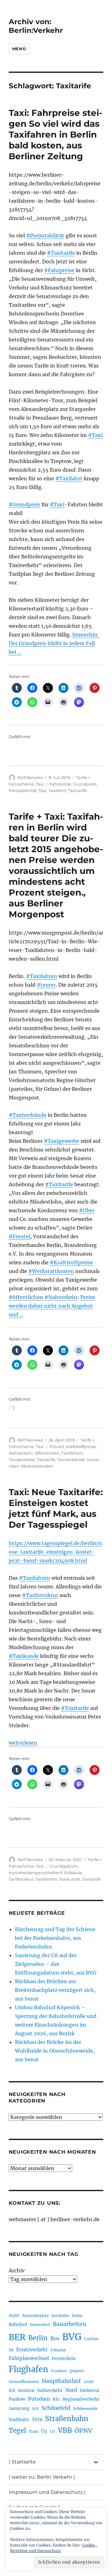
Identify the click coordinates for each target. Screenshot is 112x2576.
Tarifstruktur (21, 1879)
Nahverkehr (21, 1453)
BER (17, 2337)
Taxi (40, 784)
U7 (53, 2431)
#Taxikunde (24, 1656)
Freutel (57, 1447)
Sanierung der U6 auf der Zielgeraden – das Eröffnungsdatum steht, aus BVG (56, 1964)
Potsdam (39, 2399)
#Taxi (95, 435)
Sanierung (19, 2409)
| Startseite (22, 2462)
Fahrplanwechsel (29, 2358)
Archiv (17, 2270)
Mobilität (26, 2391)
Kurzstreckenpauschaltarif (35, 1873)
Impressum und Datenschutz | (47, 2492)
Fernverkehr (64, 2359)
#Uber (87, 1210)
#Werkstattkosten (51, 1271)
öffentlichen (47, 1453)
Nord (71, 2390)
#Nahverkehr (61, 1297)
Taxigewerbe (22, 1460)
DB (11, 2350)
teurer (93, 1460)
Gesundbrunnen (24, 2382)
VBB (65, 2430)
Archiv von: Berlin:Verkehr (36, 26)
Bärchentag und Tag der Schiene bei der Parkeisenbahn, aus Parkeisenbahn (55, 1938)
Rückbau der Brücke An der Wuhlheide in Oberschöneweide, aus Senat (55, 2051)
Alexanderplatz (35, 2316)
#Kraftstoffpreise (71, 1262)
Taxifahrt (57, 790)
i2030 (89, 2382)
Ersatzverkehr (32, 2350)
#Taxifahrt (69, 478)
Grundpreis (85, 784)
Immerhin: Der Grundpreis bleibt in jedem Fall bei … (54, 643)
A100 (14, 2315)
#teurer (46, 985)
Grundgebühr (64, 1866)
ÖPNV (83, 2431)
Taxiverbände (71, 1460)
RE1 (56, 2399)
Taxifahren (72, 1453)
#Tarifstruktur (40, 1595)
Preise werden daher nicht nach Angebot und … (52, 1306)
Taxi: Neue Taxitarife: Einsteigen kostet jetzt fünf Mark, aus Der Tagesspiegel (56, 1508)
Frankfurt (59, 2371)
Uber (14, 1466)
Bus (55, 2338)
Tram (34, 2432)
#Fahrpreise (59, 270)
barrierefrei (40, 2325)
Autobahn (60, 2316)
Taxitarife (77, 790)
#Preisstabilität (45, 236)
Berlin (38, 2338)
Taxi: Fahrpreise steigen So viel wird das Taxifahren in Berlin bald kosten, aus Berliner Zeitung (56, 134)
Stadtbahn (19, 2420)
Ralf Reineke (30, 777)
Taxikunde (70, 1879)
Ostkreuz (90, 2390)
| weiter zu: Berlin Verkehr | (42, 2477)
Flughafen (28, 2369)
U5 (44, 2431)
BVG (72, 2337)
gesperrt (77, 2371)
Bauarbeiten (70, 2324)
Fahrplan (58, 2350)
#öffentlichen (26, 1297)
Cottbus (91, 2339)
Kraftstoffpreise (81, 1447)
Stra (37, 2419)
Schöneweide (85, 2409)
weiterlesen (23, 1743)
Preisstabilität (23, 790)
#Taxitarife (61, 253)
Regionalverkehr (81, 2399)
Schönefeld (56, 2408)
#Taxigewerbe (62, 1141)
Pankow (17, 2399)
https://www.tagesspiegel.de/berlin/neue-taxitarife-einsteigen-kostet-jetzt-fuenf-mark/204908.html (55, 1552)
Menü (19, 49)
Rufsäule (73, 1873)
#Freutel (19, 1236)
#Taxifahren (42, 976)
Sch (35, 2409)
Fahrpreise (60, 784)
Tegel (17, 2431)
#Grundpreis (24, 504)
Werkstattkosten (37, 1466)
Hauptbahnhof (61, 2381)
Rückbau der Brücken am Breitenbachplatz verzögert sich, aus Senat (55, 1990)
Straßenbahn (67, 2419)
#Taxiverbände (28, 1115)
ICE (12, 2391)
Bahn (77, 2316)
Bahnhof (18, 2324)
